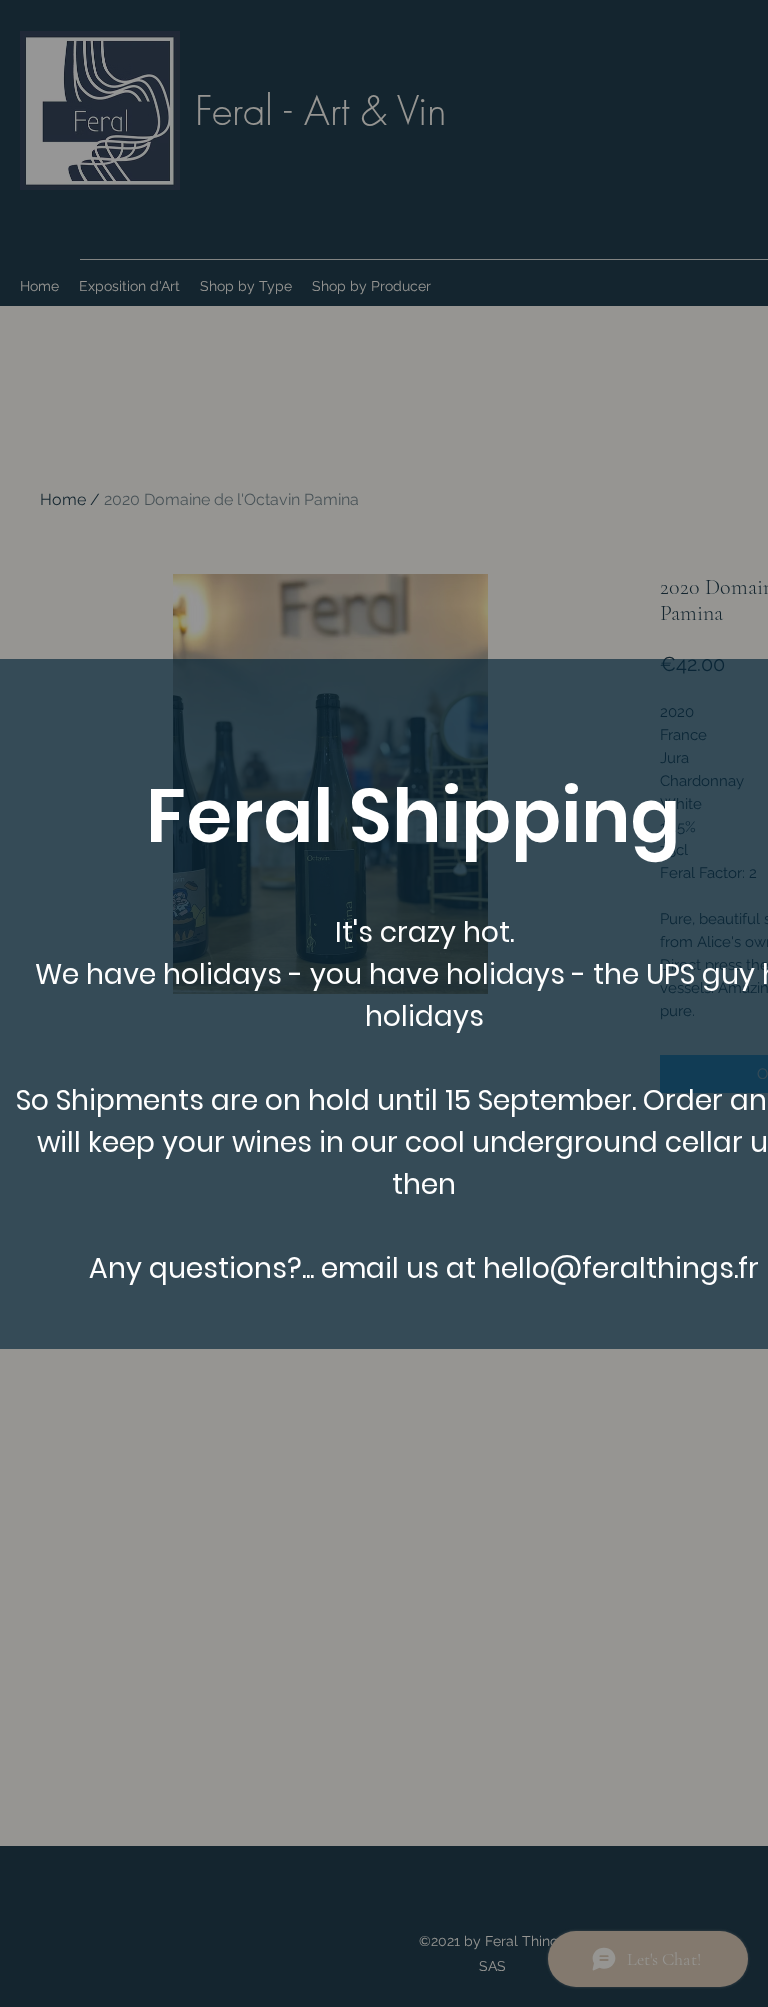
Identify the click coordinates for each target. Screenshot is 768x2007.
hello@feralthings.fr (621, 1268)
